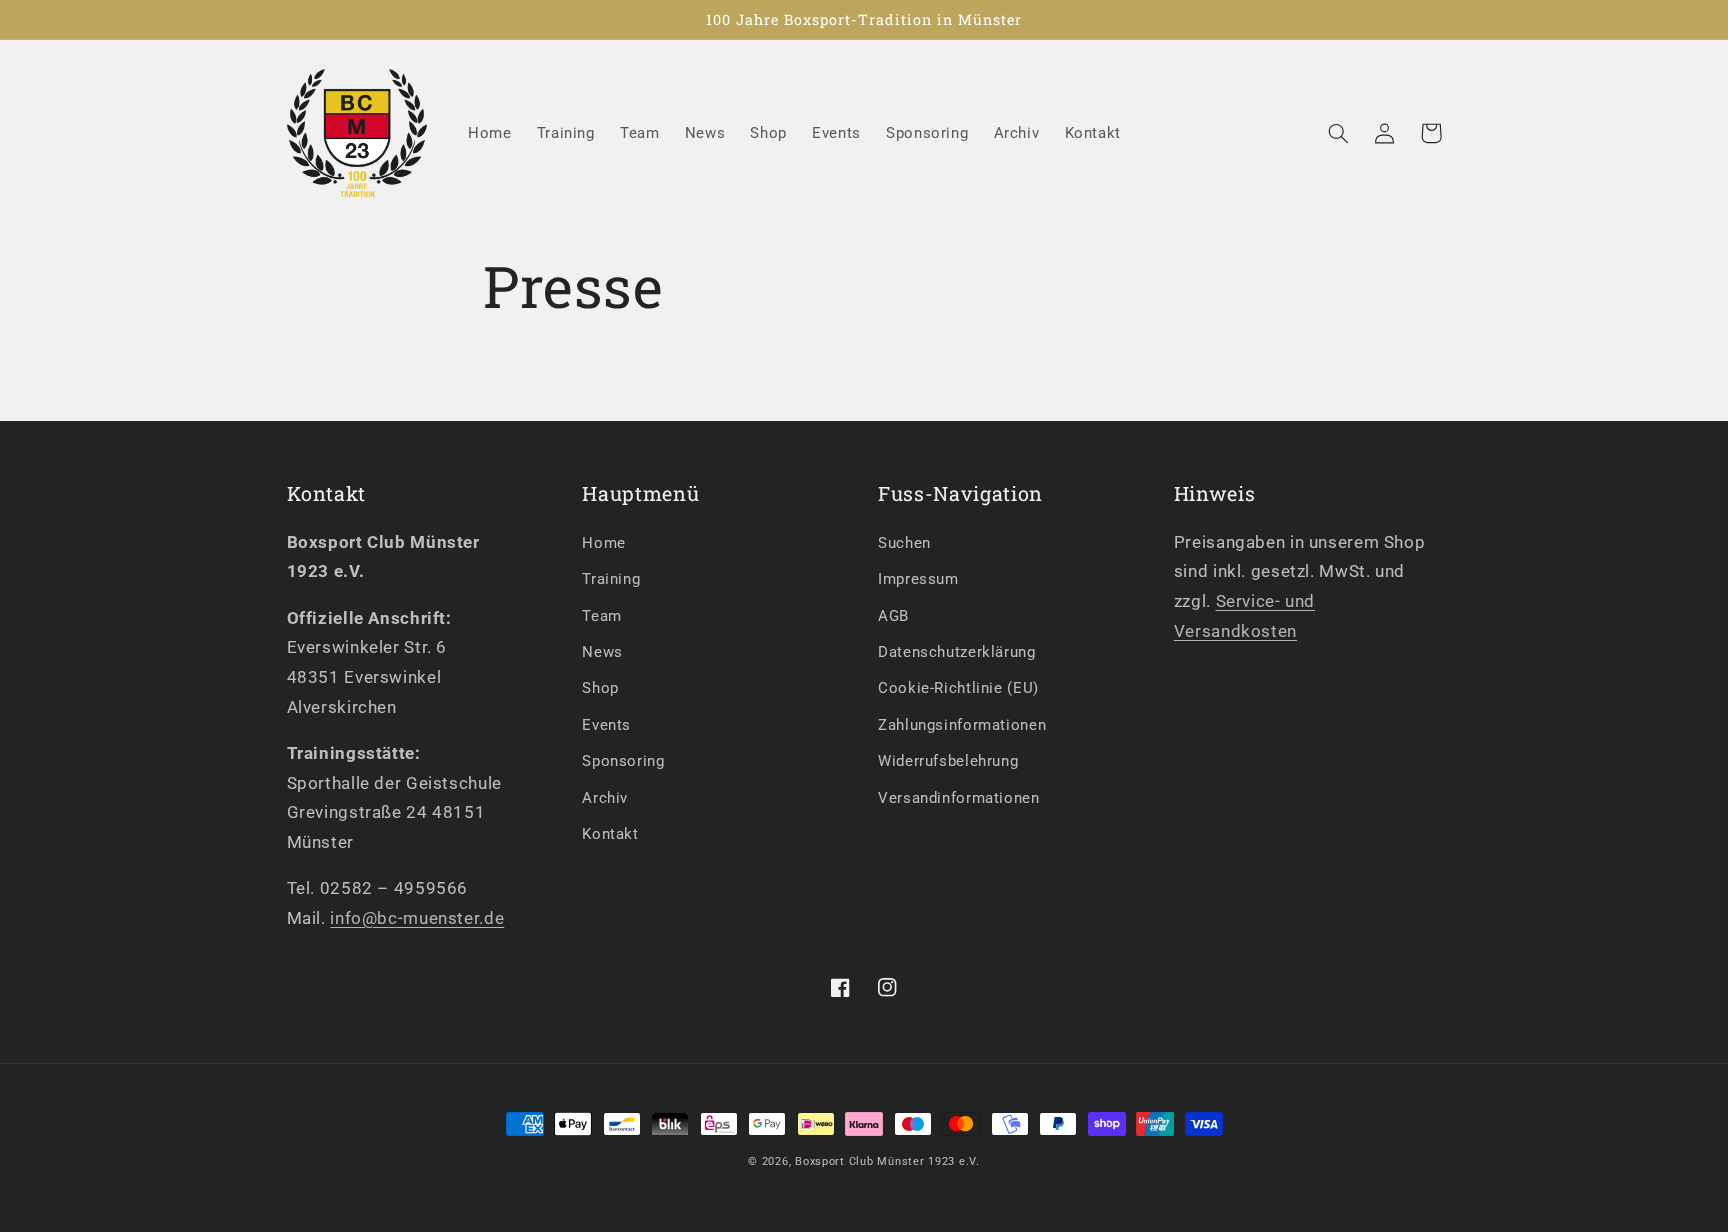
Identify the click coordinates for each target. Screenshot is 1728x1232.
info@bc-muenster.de (417, 918)
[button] (1339, 133)
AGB (893, 616)
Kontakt (610, 834)
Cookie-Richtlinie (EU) (958, 688)
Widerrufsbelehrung (948, 761)
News (602, 652)
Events (606, 725)
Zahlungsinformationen (962, 725)
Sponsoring (623, 761)
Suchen (904, 543)
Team (602, 616)
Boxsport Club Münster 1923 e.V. (887, 1161)
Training (611, 579)
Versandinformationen (959, 798)
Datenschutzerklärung (957, 652)
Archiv (605, 798)
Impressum (918, 579)
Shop (600, 688)
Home (604, 543)
